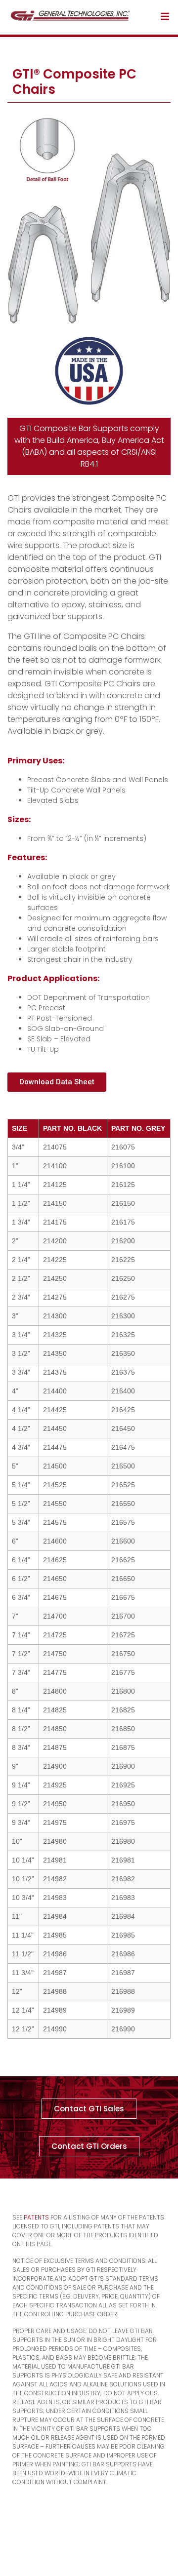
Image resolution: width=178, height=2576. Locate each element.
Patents (36, 2217)
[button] (57, 1082)
